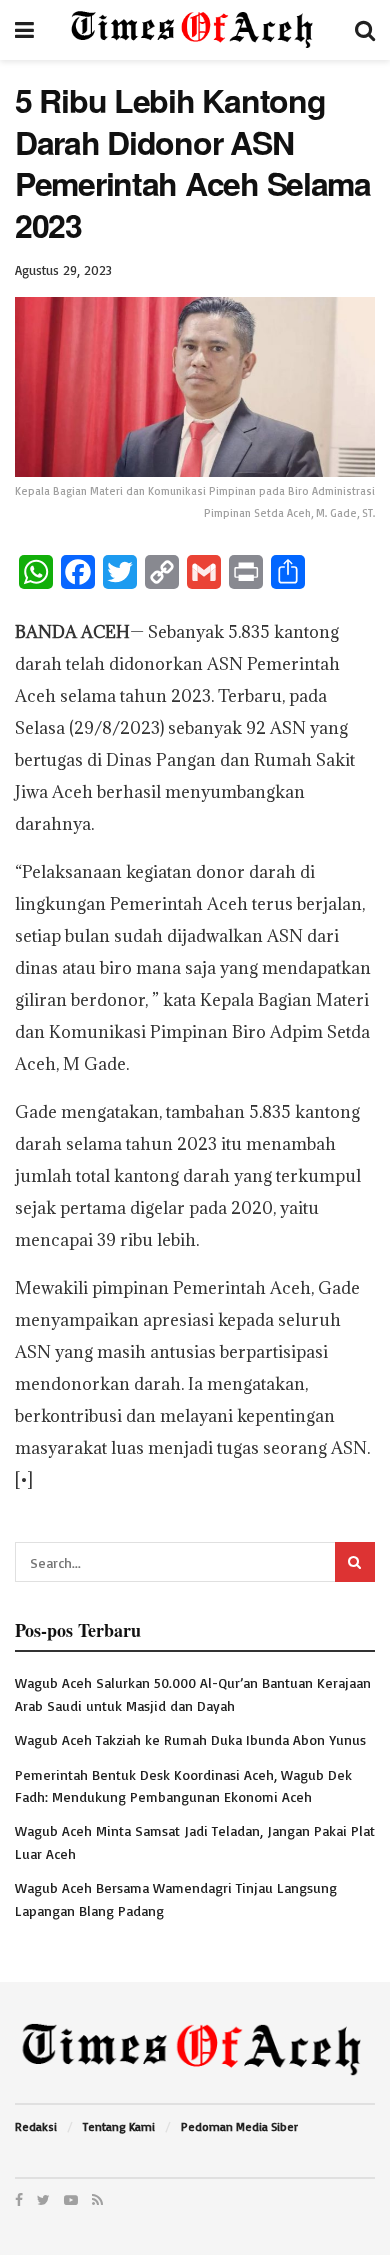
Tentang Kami (119, 2126)
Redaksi (36, 2126)
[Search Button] (355, 1562)
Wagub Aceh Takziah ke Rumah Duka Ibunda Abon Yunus (190, 1739)
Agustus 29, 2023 (63, 270)
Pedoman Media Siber (239, 2126)
